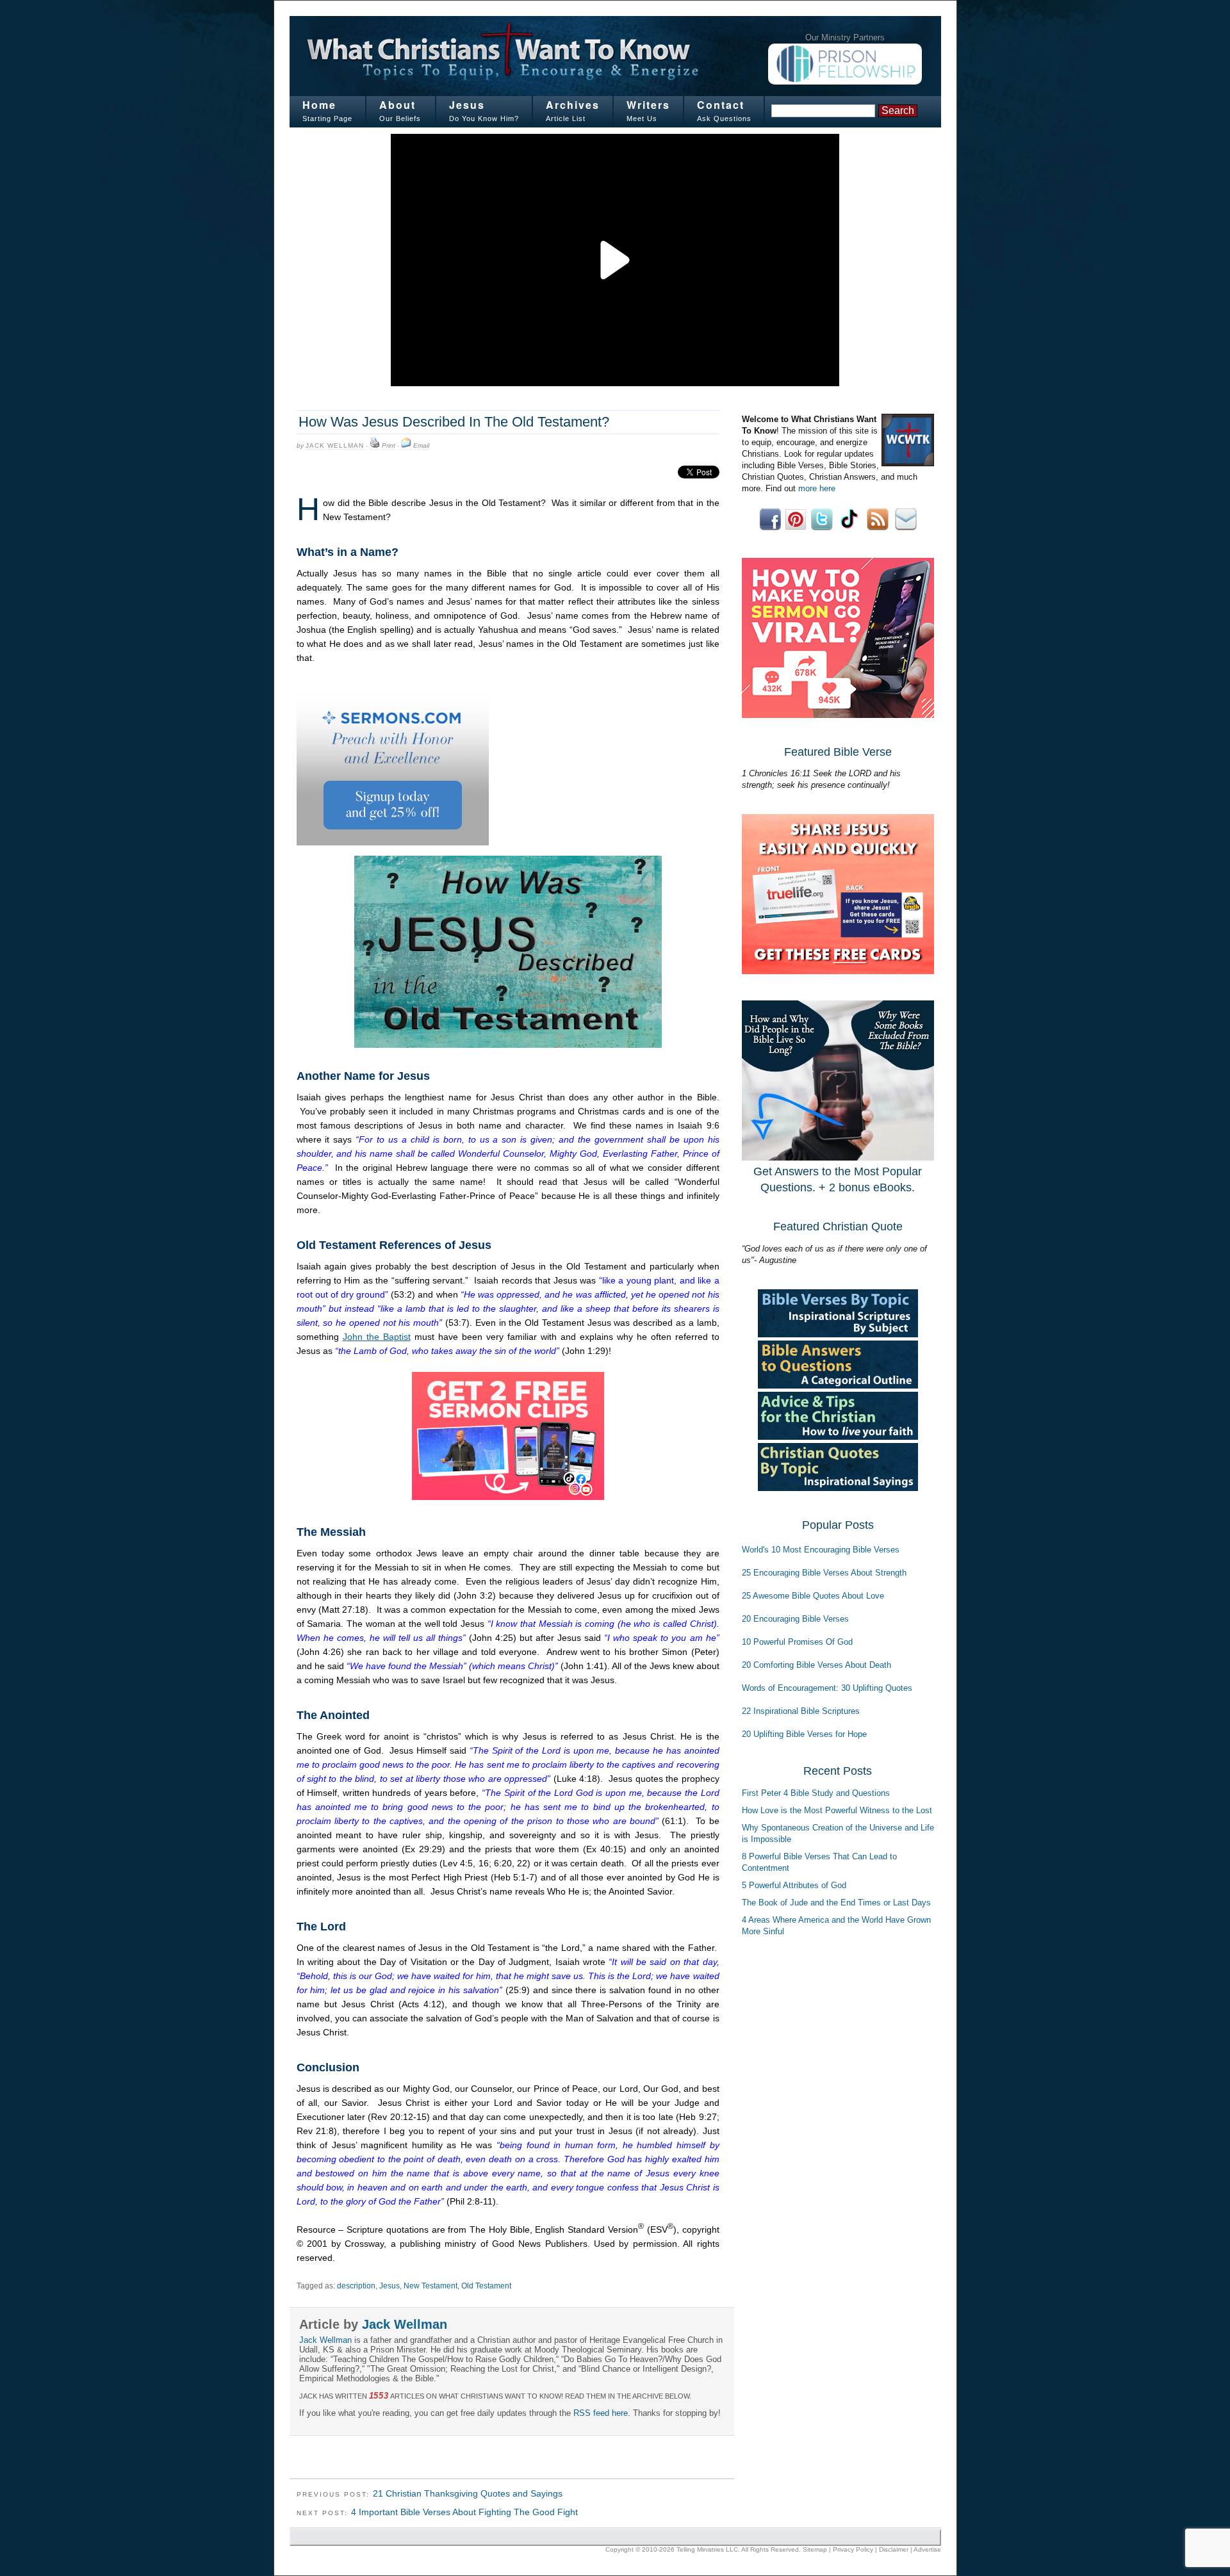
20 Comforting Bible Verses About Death (816, 1665)
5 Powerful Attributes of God (794, 1885)
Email (421, 445)
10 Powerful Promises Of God (797, 1642)
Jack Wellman (335, 445)
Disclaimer (894, 2549)
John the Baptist (377, 1337)
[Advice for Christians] (838, 1437)
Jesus (467, 105)
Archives (573, 105)
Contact (721, 105)
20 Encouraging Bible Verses (795, 1619)
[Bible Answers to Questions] (838, 1386)
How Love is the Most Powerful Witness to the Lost (837, 1810)
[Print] (375, 446)
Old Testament (486, 2286)
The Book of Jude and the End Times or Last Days (836, 1903)
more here (817, 488)
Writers (648, 105)
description (356, 2286)
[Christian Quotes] (838, 1488)
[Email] (406, 446)
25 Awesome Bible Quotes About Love (813, 1596)
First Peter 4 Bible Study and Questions (816, 1793)
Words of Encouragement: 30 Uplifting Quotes (827, 1688)
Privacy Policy (853, 2549)
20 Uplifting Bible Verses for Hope (804, 1734)
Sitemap (815, 2549)
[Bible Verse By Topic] (838, 1334)
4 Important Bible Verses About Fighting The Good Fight (464, 2512)
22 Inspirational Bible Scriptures (801, 1711)
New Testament (430, 2286)
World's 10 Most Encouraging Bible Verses (821, 1550)
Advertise (927, 2549)
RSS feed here (601, 2413)
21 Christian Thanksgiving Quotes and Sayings (468, 2493)
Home (319, 105)
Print (389, 445)
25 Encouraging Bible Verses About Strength (824, 1573)
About (398, 105)
